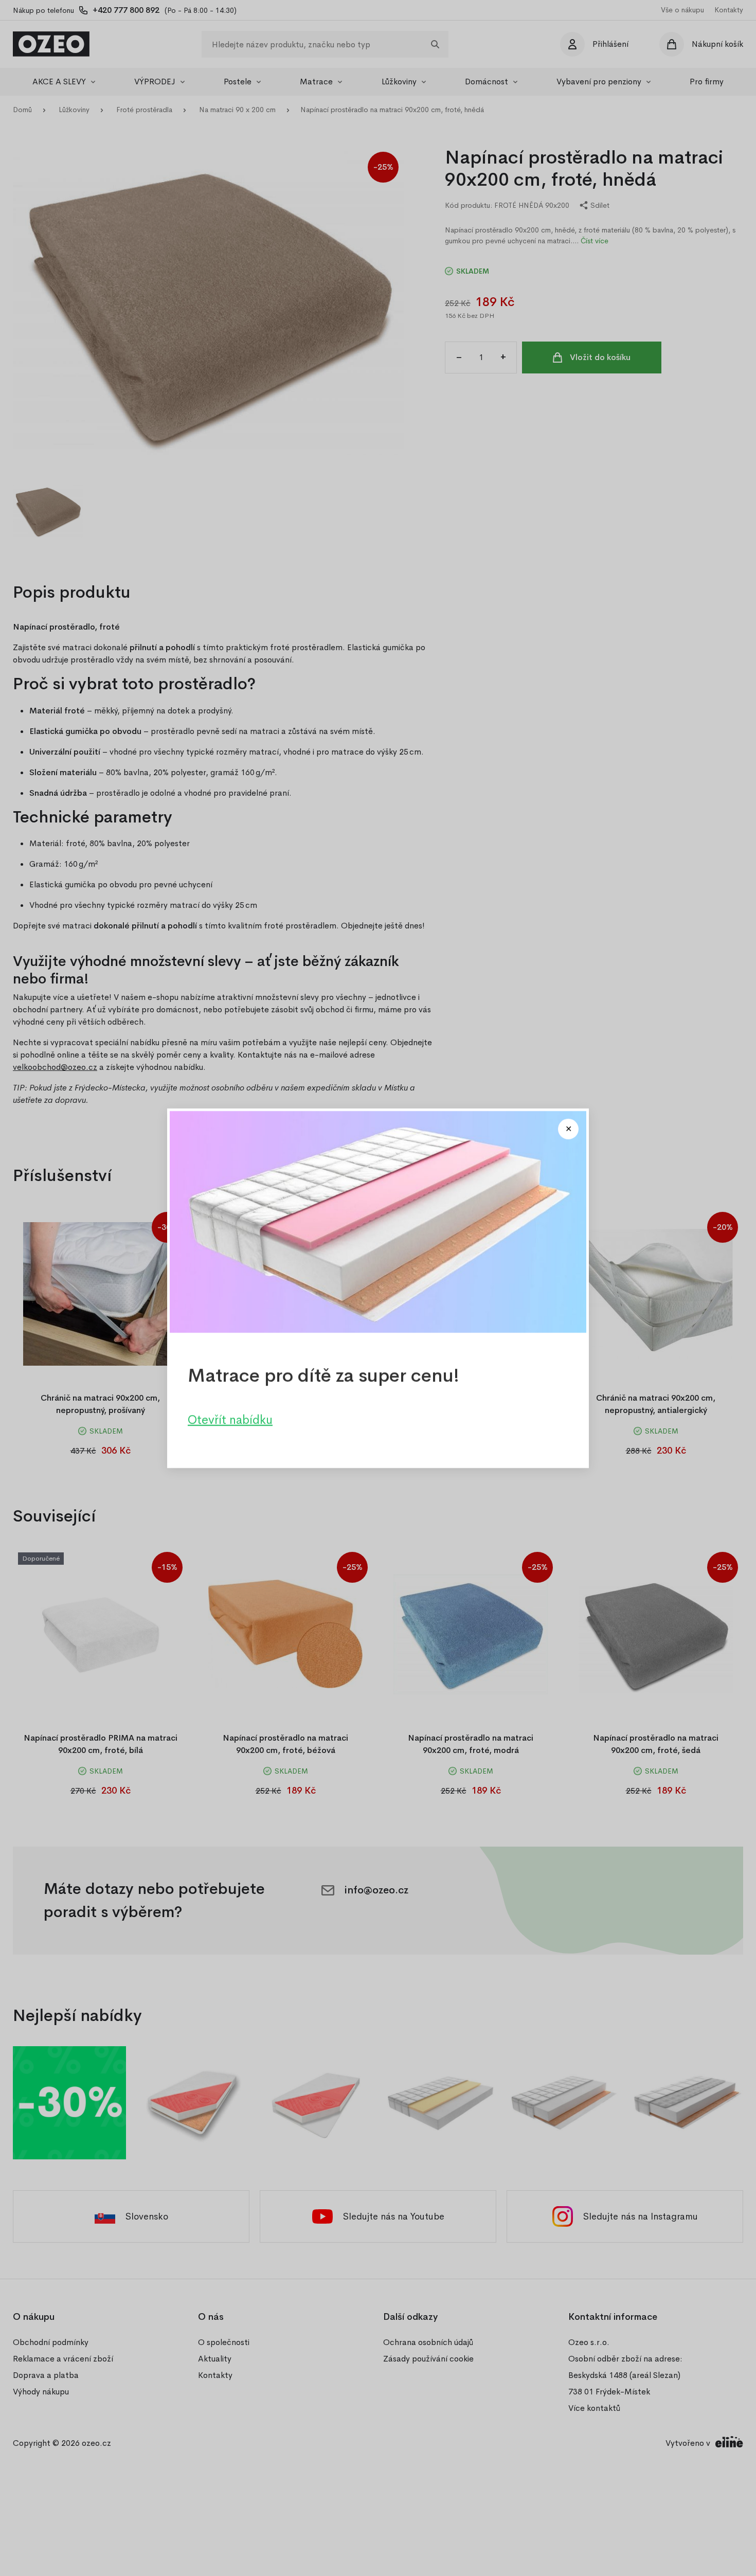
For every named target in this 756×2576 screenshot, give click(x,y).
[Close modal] (568, 1129)
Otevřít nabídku (230, 1419)
